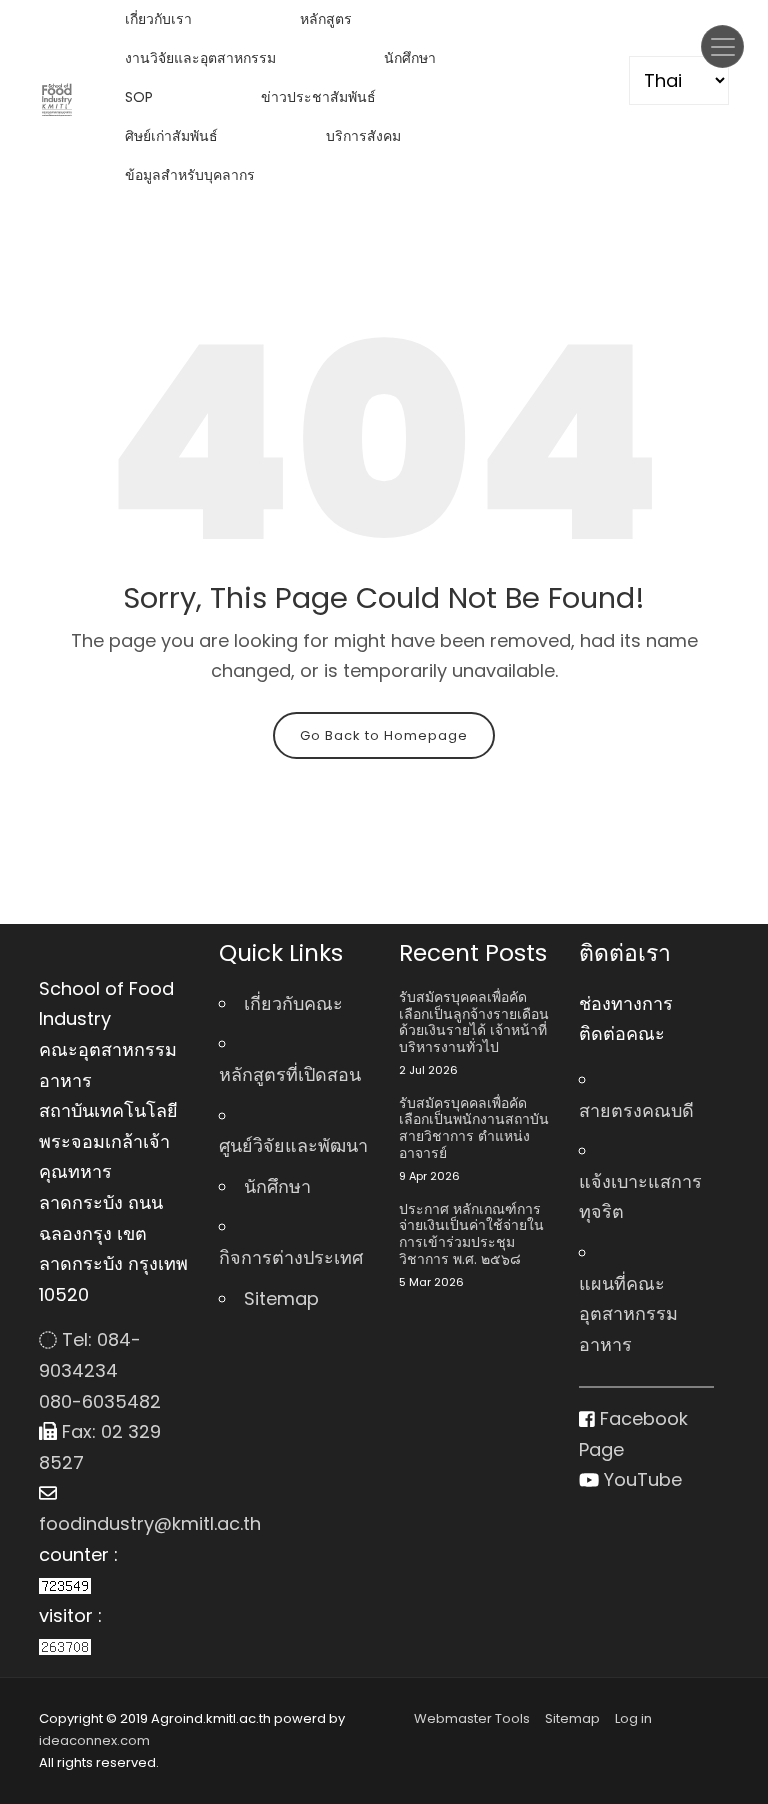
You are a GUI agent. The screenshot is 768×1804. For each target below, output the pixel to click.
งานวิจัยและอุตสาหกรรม (200, 58)
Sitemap (281, 1298)
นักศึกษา (410, 58)
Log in (633, 1718)
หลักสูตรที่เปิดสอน (290, 1074)
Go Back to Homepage (384, 735)
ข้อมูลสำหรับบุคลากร (190, 175)
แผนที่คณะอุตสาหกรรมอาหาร (628, 1314)
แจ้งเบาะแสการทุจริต (640, 1197)
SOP (139, 97)
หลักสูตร (326, 19)
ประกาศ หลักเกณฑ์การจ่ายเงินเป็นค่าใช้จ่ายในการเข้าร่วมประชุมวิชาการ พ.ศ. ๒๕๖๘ (471, 1234)
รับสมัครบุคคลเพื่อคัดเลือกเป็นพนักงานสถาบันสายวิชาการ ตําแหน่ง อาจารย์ (474, 1128)
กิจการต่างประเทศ (291, 1257)
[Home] (57, 98)
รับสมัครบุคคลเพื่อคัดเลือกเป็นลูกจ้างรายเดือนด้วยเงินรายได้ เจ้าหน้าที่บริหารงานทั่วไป (474, 1022)
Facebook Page (633, 1434)
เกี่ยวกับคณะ (293, 1003)
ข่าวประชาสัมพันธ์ (318, 97)
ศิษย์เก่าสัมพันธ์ (171, 136)
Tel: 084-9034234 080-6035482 (100, 1370)
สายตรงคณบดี (636, 1110)
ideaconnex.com (94, 1740)
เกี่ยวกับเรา (158, 19)
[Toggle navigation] (722, 46)
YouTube (640, 1479)
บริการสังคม (363, 136)
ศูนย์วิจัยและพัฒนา (293, 1145)
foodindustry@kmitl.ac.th (114, 1523)
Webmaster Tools (472, 1718)
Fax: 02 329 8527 (100, 1447)
